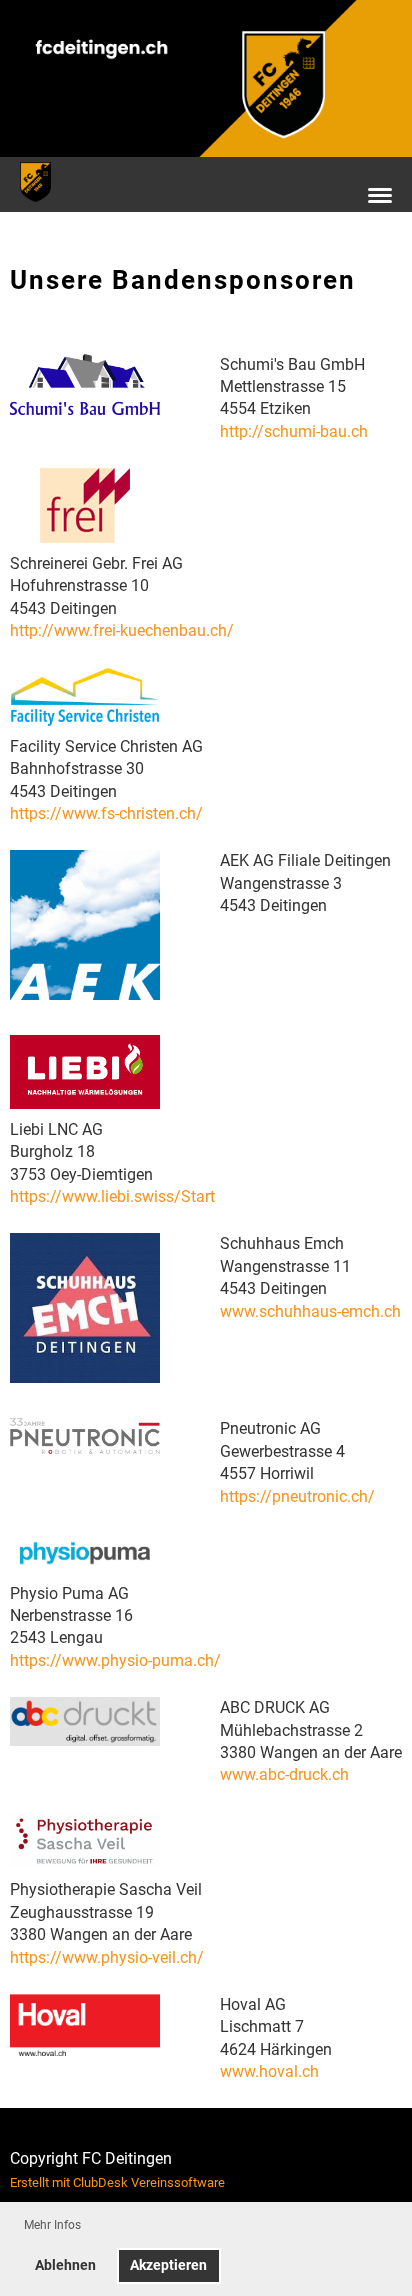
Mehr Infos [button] (52, 2225)
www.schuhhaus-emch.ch (310, 1311)
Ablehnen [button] (65, 2265)
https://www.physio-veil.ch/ (107, 1957)
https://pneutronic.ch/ (297, 1496)
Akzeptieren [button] (168, 2265)
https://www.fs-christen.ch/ (106, 813)
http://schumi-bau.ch (294, 431)
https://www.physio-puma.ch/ (115, 1660)
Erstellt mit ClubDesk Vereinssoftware (117, 2182)
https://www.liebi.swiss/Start (112, 1196)
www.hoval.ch (269, 2071)
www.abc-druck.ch (284, 1774)
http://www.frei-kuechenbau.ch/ (122, 630)
